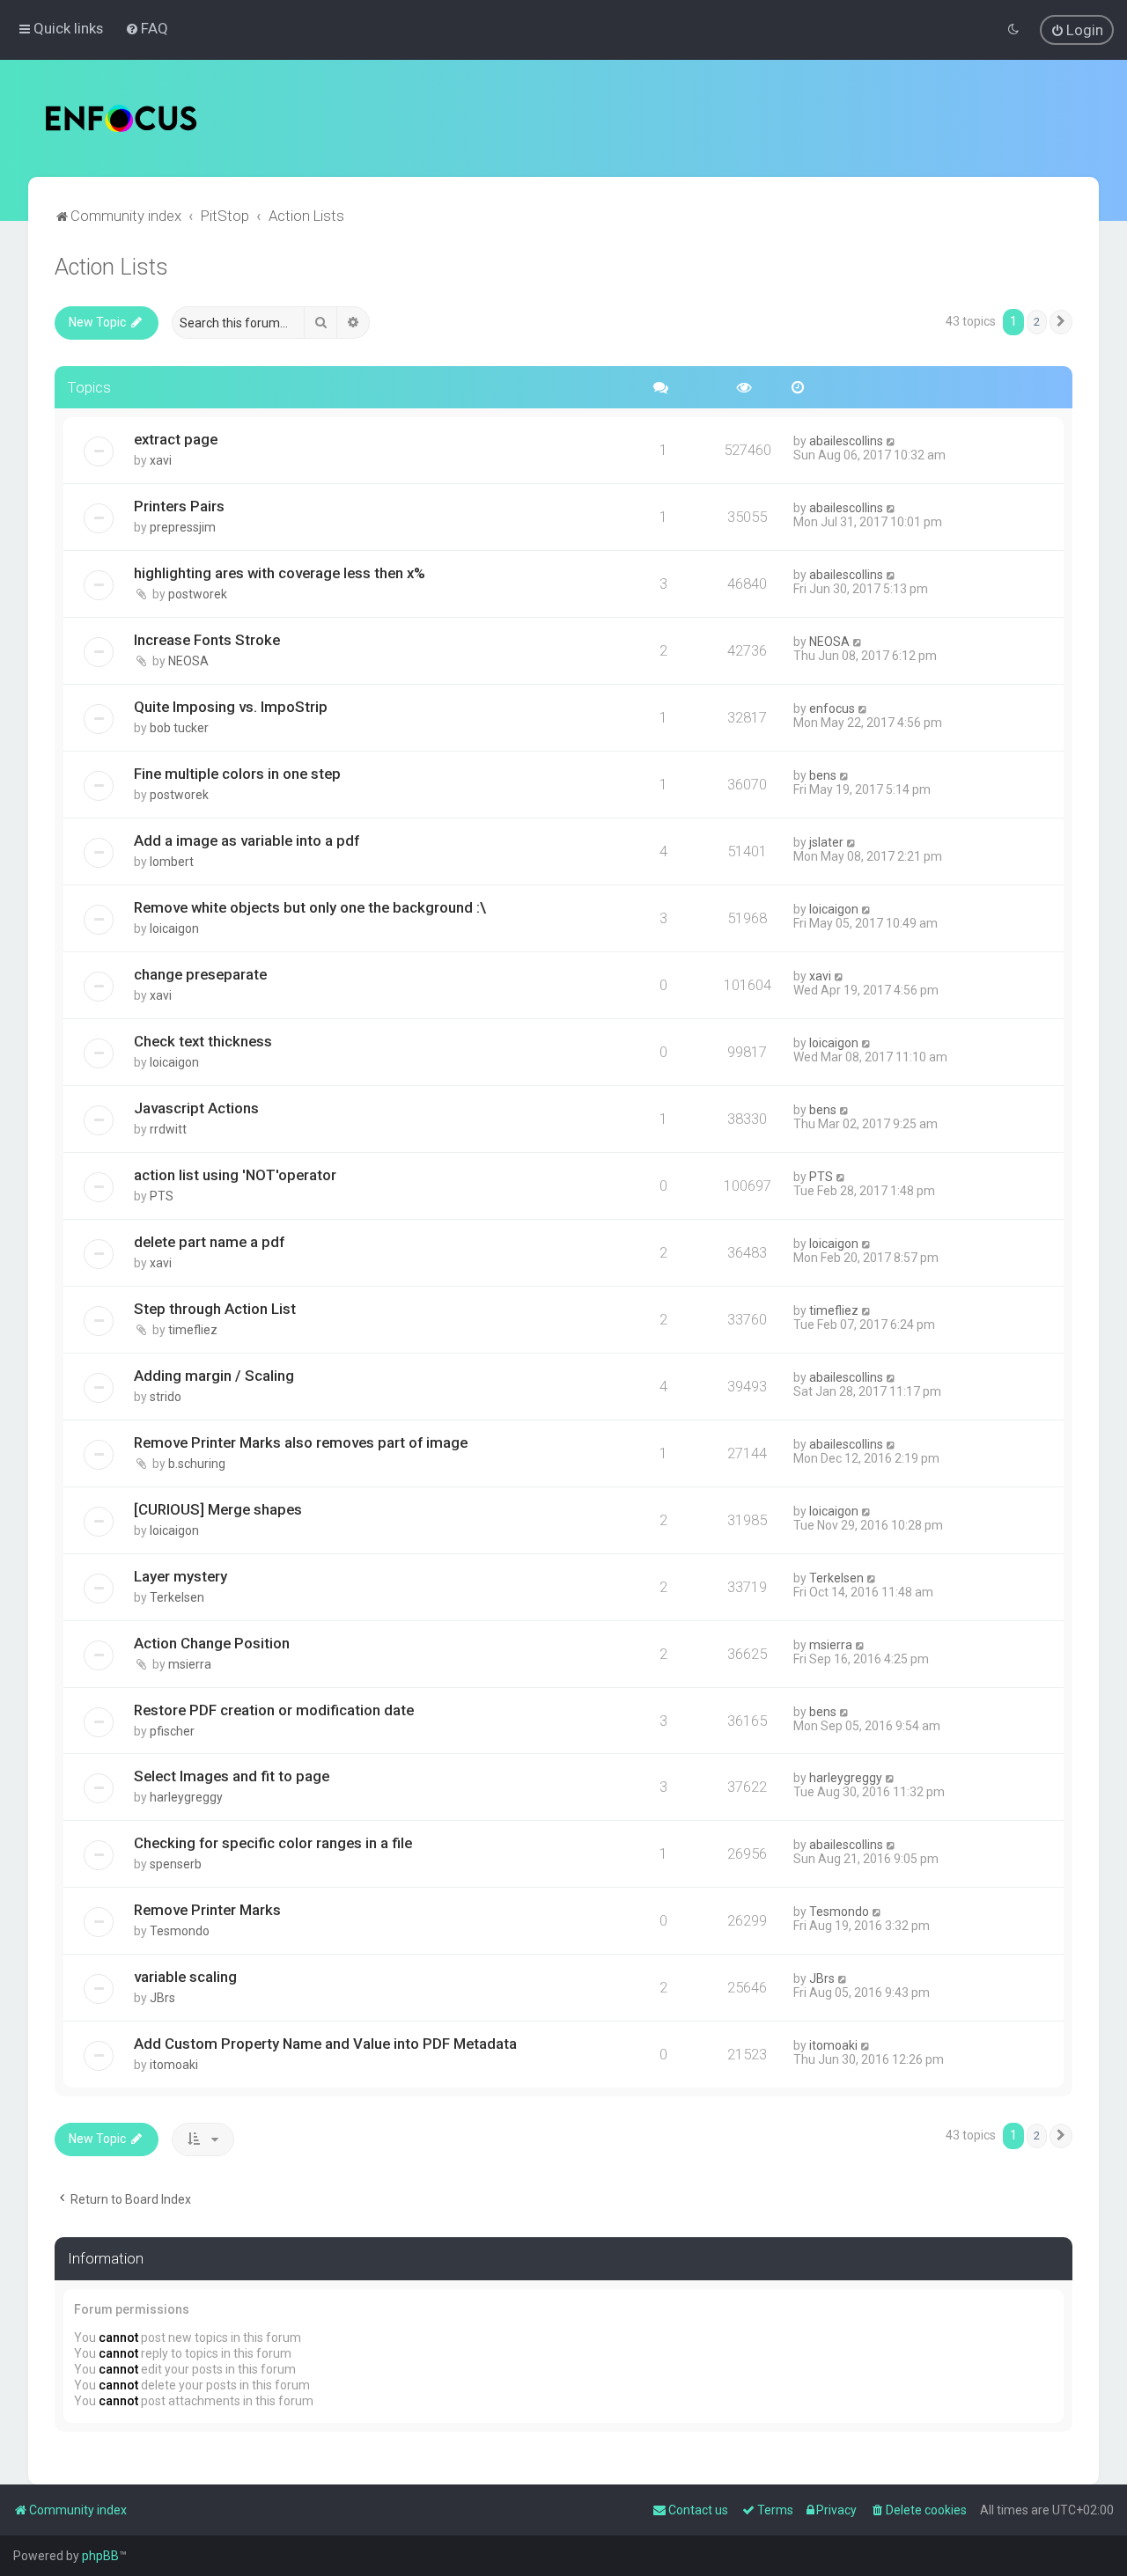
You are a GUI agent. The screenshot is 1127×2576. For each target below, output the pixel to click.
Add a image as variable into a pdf (247, 840)
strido (166, 1397)
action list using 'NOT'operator (235, 1175)
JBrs (162, 1998)
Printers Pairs (179, 506)
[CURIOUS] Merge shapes (218, 1509)
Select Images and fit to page (232, 1776)
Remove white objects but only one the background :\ (310, 907)
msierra (190, 1664)
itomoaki (174, 2065)
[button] (1061, 322)
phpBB (100, 2556)
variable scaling (185, 1977)
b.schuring (197, 1464)
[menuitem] (147, 28)
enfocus (832, 708)
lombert (172, 862)
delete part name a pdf (209, 1242)
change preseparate (200, 974)
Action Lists (111, 267)
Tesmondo (180, 1931)
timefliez (193, 1330)
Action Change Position (212, 1643)
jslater (826, 842)
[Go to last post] (891, 441)
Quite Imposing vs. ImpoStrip (231, 707)
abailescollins (846, 441)
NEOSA (188, 661)
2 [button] (1037, 322)
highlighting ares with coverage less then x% (280, 573)
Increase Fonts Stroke (207, 640)
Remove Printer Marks (207, 1910)
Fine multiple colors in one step (237, 774)
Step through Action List (215, 1309)
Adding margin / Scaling (214, 1376)
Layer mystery (180, 1576)
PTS (162, 1196)
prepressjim (183, 527)
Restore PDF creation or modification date (274, 1710)
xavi (161, 460)
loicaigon (174, 928)
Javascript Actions (196, 1108)
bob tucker (179, 728)
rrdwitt (168, 1129)
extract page (176, 439)
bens (823, 775)
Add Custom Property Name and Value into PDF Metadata (325, 2044)
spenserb (176, 1864)
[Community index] (121, 118)
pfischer (172, 1731)
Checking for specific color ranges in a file (273, 1843)
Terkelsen (177, 1597)
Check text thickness (203, 1041)
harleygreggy (186, 1797)
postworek (198, 594)
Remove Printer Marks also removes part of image (301, 1442)
